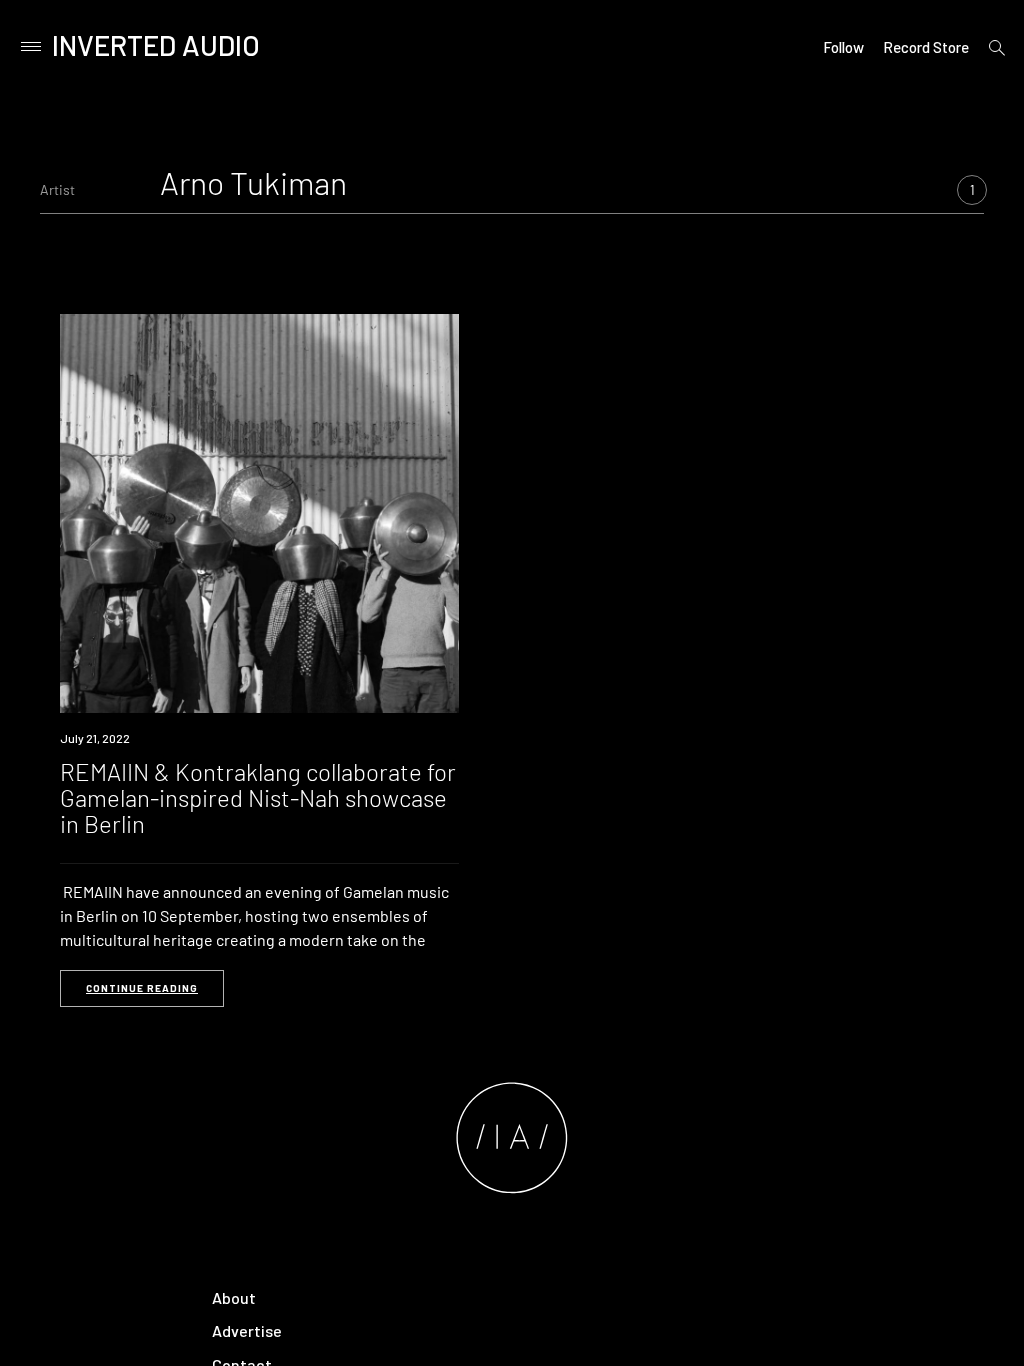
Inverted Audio (156, 45)
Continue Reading (142, 988)
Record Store (926, 47)
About (234, 1297)
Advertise (247, 1330)
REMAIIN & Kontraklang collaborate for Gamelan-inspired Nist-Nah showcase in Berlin (258, 798)
